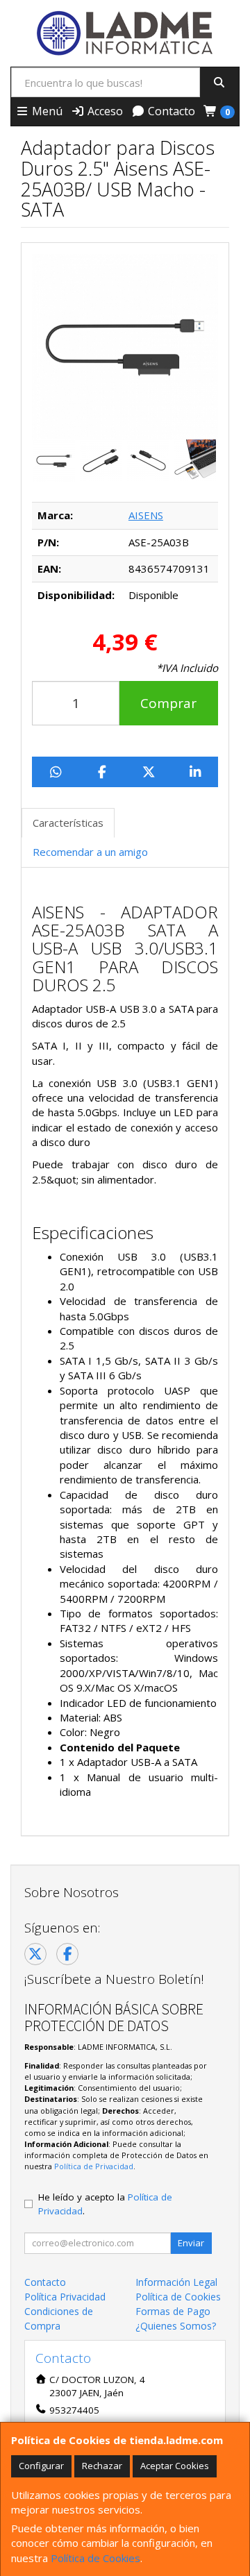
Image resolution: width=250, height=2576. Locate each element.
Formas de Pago (173, 2311)
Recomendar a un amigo (90, 852)
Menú (46, 111)
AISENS (146, 515)
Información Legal (176, 2282)
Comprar (168, 703)
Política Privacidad (65, 2297)
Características (68, 823)
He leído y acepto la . (105, 2204)
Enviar (191, 2243)
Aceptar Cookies (175, 2466)
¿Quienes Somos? (176, 2326)
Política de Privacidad (94, 2166)
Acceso (104, 111)
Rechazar (102, 2466)
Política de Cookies (95, 2558)
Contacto (170, 111)
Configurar (41, 2466)
